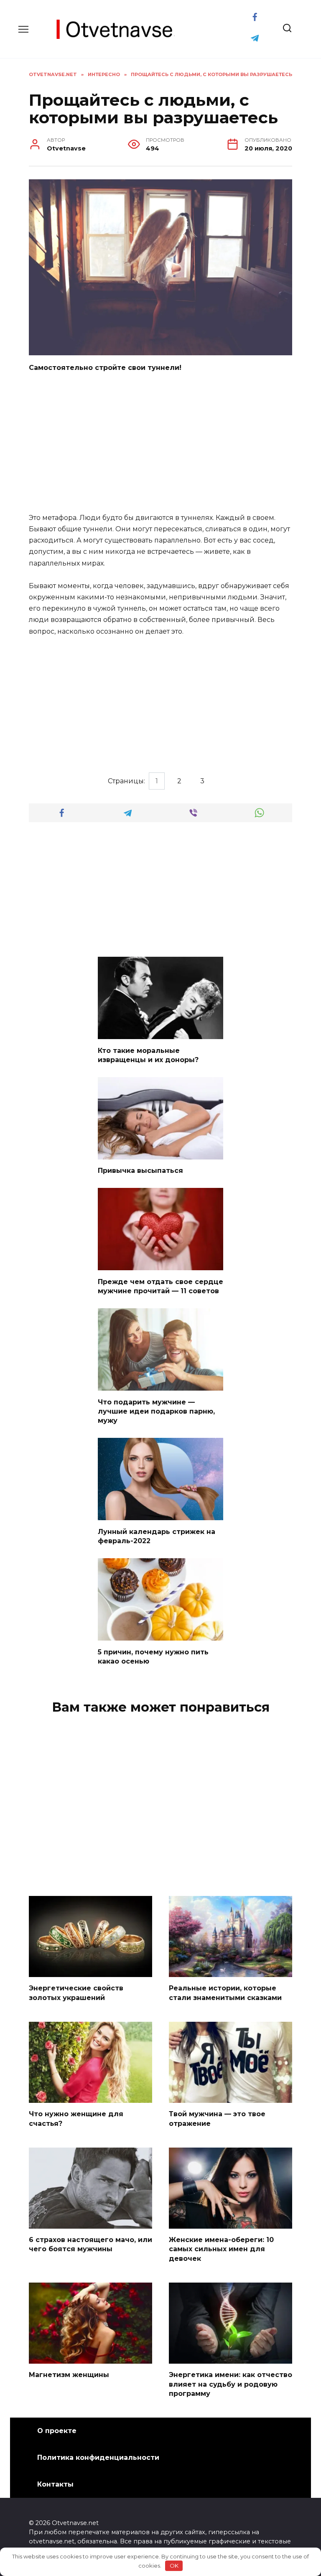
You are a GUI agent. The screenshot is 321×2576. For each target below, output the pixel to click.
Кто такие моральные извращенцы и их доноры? (148, 1055)
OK (174, 2566)
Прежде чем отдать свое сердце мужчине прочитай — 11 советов (160, 1286)
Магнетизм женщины (69, 2375)
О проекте (57, 2431)
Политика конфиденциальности (98, 2458)
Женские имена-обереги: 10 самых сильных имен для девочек (221, 2249)
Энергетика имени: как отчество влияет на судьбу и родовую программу (231, 2384)
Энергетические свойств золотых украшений (76, 1993)
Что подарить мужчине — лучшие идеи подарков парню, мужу (156, 1411)
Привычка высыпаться (140, 1171)
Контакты (55, 2484)
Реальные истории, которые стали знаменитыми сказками (225, 1993)
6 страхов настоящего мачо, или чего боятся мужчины (90, 2244)
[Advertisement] (160, 443)
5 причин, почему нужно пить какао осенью (153, 1656)
